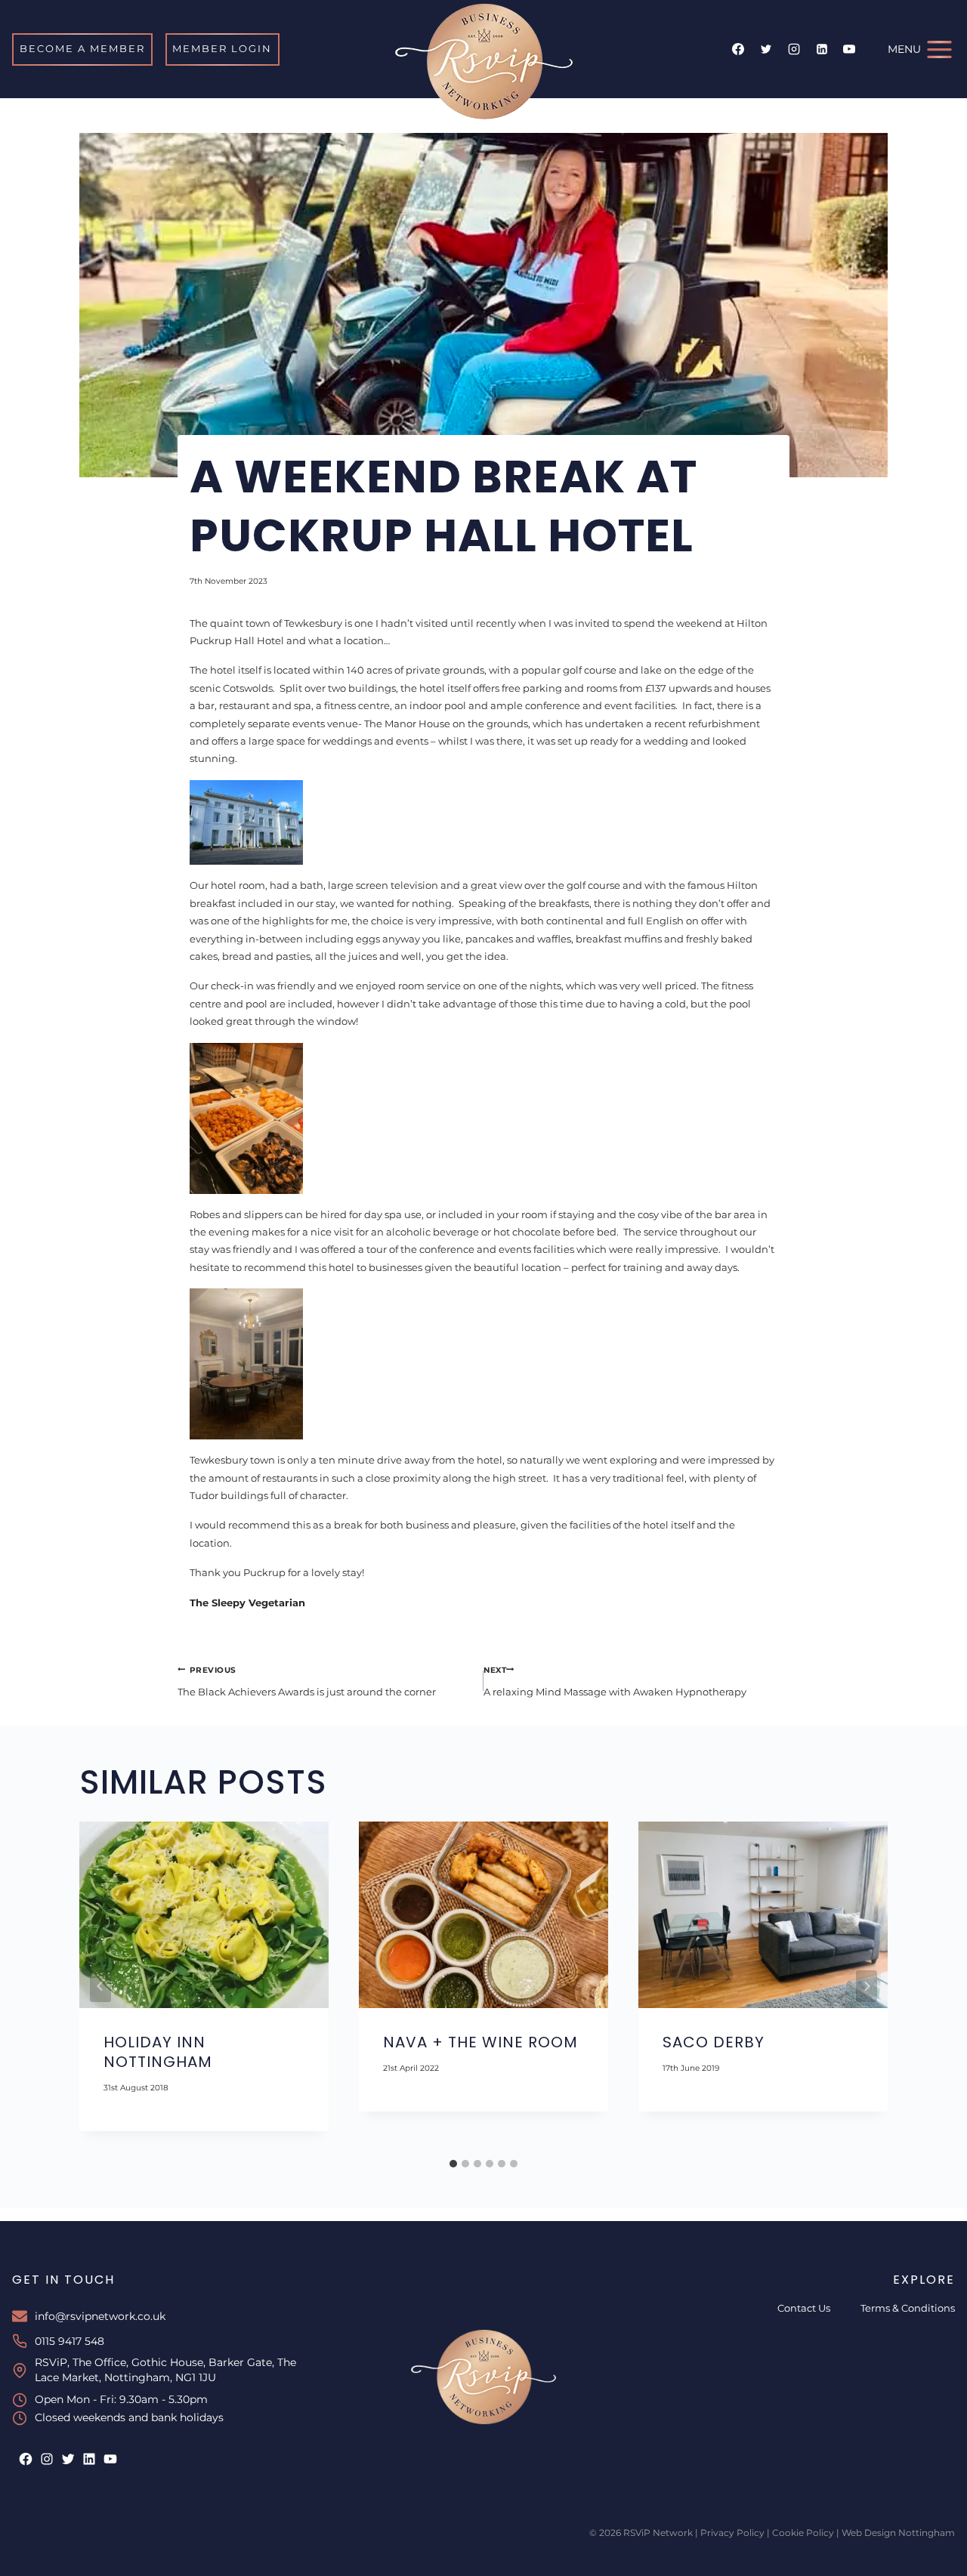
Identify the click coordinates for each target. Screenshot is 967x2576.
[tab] (453, 2164)
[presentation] (204, 1915)
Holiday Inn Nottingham (158, 2053)
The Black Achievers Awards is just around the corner (307, 1682)
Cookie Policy (803, 2533)
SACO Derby (714, 2043)
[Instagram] (794, 49)
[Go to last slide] (100, 1986)
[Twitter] (766, 49)
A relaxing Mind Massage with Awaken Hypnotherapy (615, 1682)
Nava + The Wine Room (480, 2043)
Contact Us (804, 2308)
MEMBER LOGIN (222, 48)
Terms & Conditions (908, 2308)
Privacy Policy (732, 2533)
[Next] (867, 1986)
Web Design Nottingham (898, 2533)
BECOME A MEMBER (82, 48)
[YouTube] (849, 49)
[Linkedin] (822, 49)
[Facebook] (738, 49)
